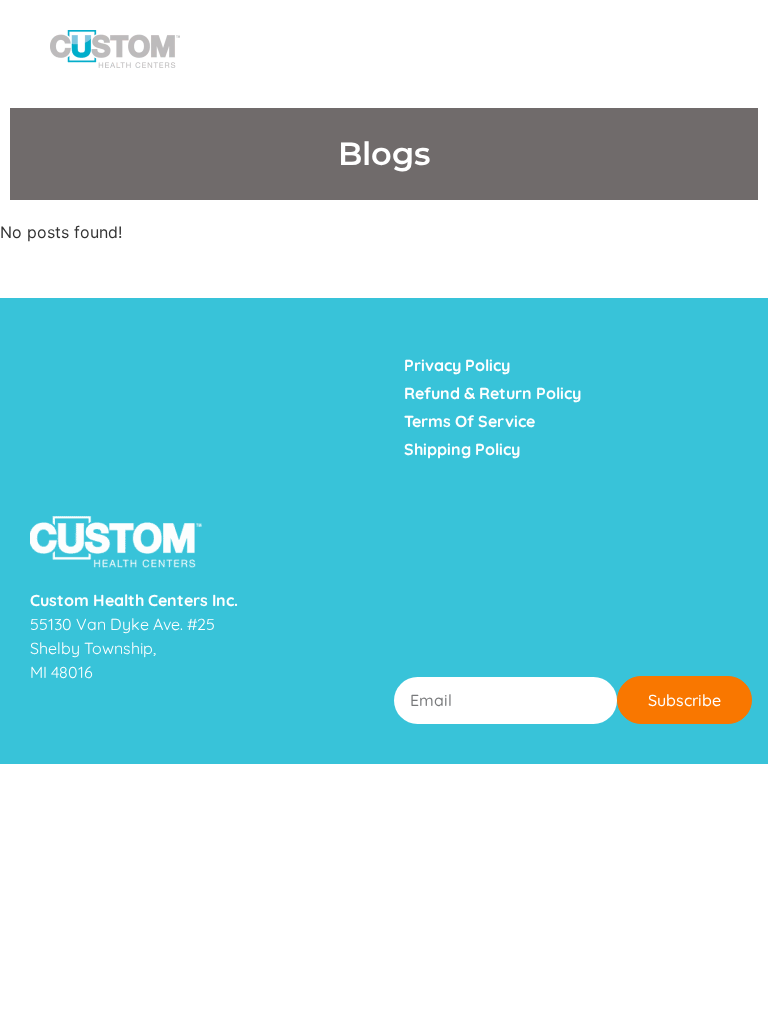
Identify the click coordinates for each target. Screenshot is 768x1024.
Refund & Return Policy (492, 393)
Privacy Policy (457, 365)
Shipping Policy (462, 449)
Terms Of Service (469, 421)
